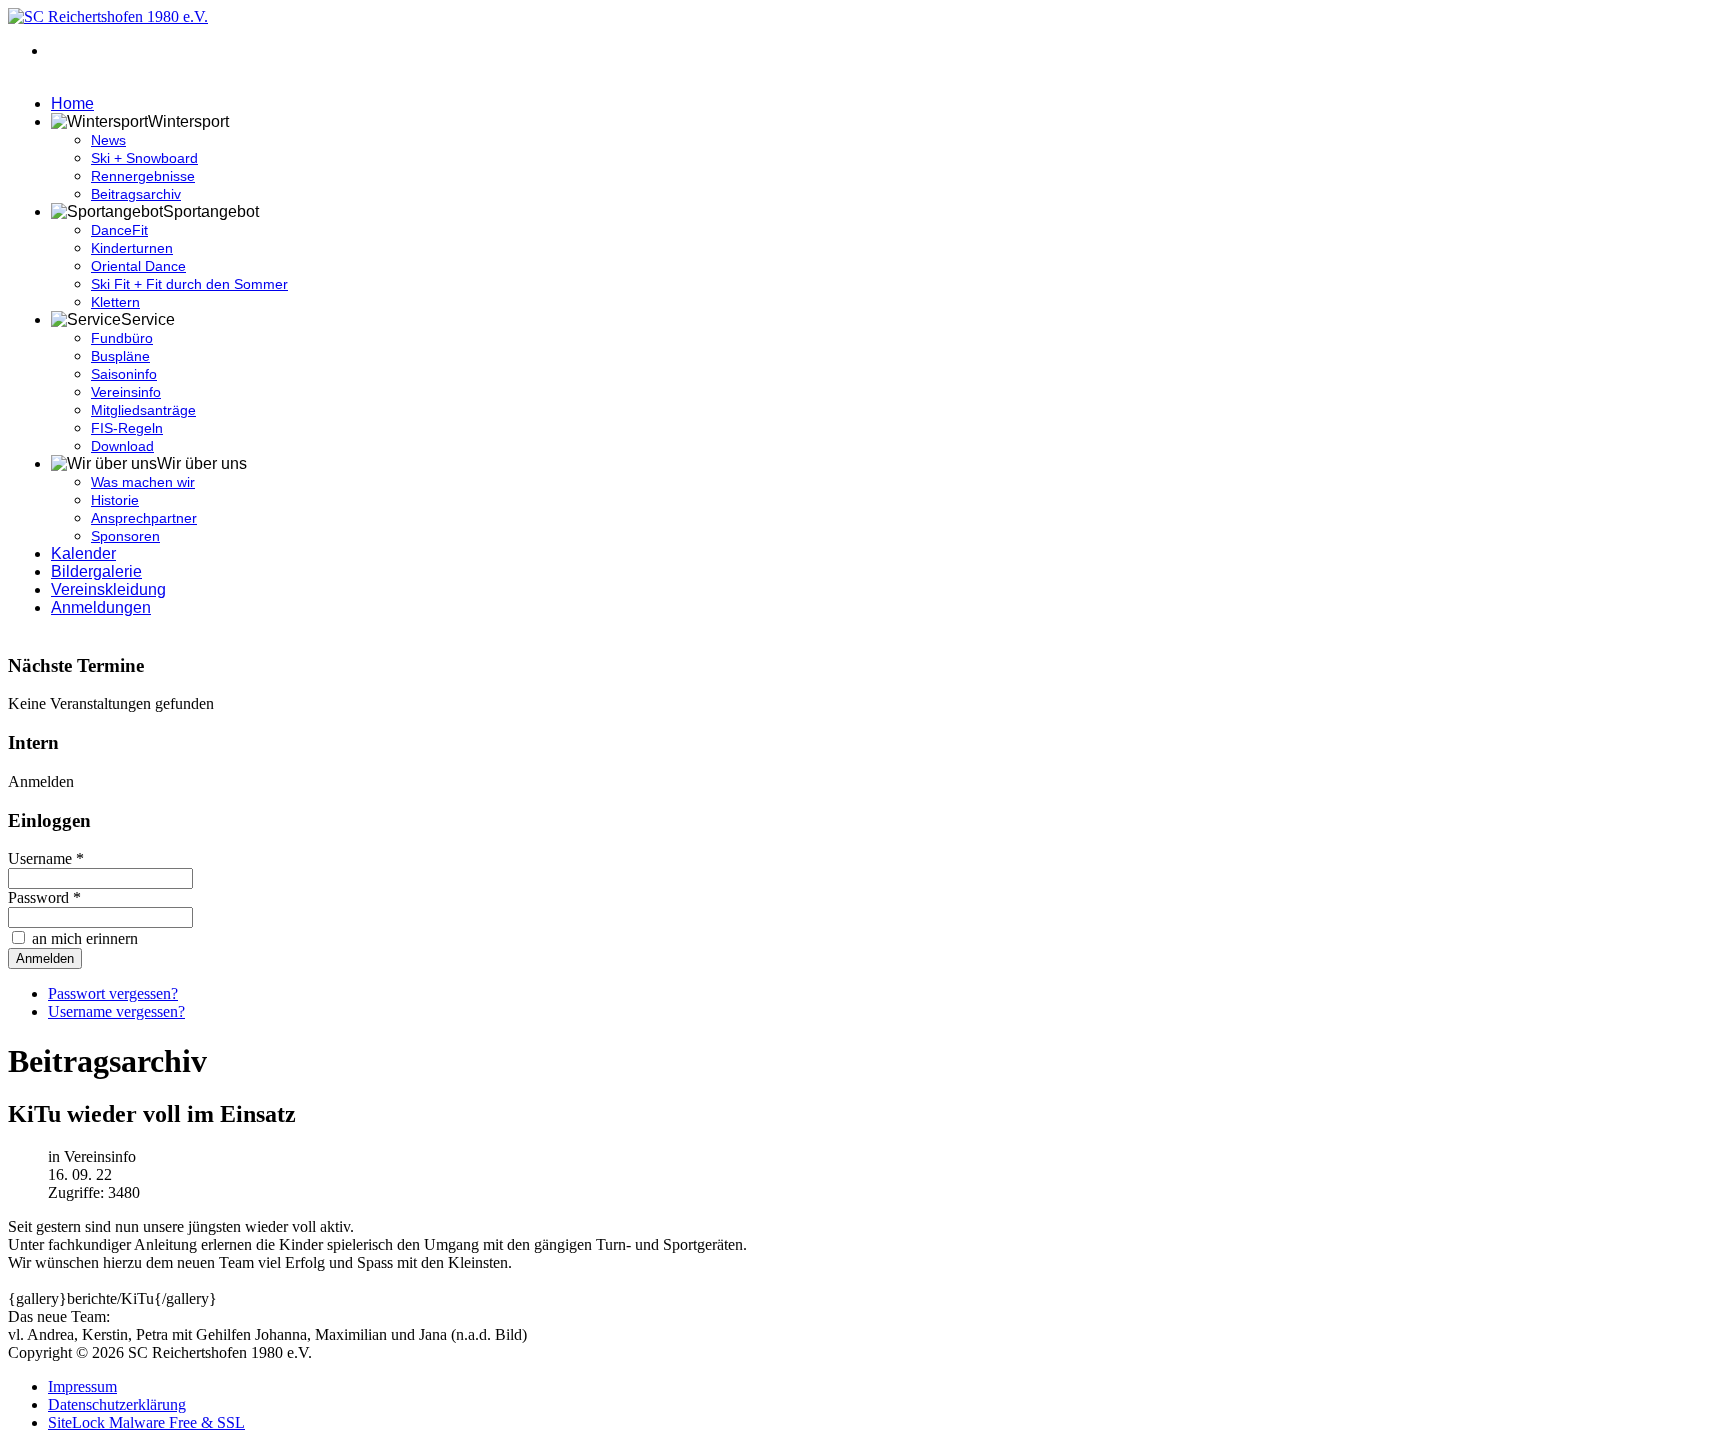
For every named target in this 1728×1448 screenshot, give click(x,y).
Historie (115, 500)
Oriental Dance (138, 266)
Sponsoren (125, 536)
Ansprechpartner (144, 518)
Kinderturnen (132, 248)
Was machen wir (143, 482)
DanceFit (119, 230)
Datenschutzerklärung (117, 1404)
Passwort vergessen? (113, 993)
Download (122, 446)
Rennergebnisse (143, 176)
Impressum (82, 1386)
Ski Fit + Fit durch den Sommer (189, 284)
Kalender (83, 553)
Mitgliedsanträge (143, 410)
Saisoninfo (124, 374)
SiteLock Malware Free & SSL (146, 1422)
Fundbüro (122, 338)
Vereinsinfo (126, 392)
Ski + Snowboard (144, 158)
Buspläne (120, 356)
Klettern (115, 302)
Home (72, 103)
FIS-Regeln (127, 428)
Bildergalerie (96, 571)
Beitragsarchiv (136, 194)
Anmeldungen (101, 607)
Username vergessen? (116, 1011)
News (108, 140)
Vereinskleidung (108, 589)
